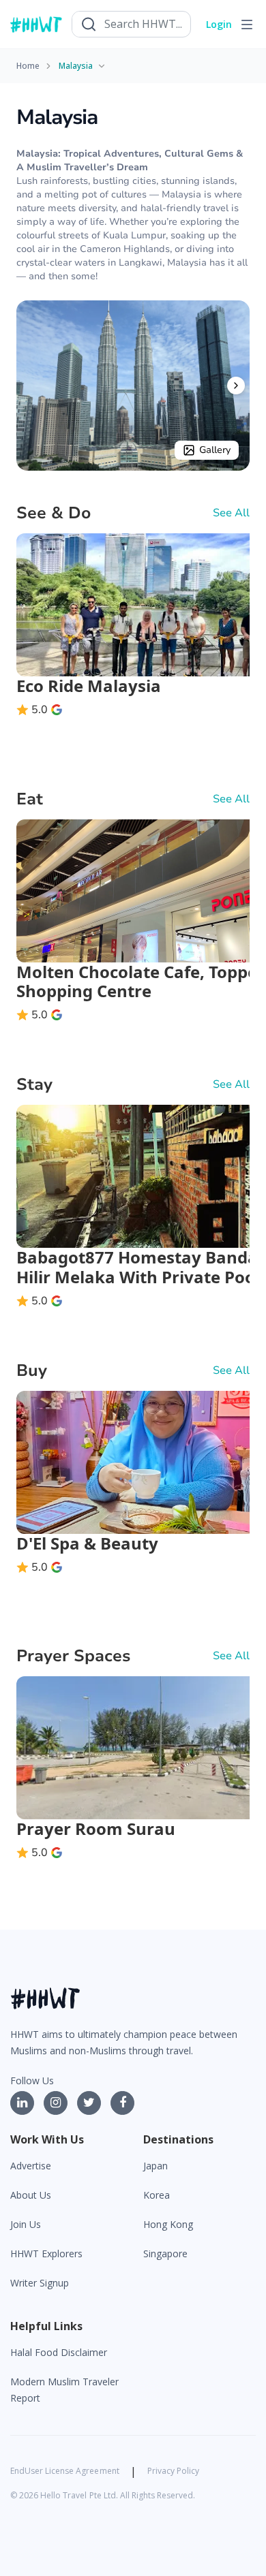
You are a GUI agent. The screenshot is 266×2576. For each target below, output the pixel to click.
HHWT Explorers (46, 2253)
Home (28, 66)
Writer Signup (40, 2283)
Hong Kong (168, 2224)
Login (219, 24)
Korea (157, 2195)
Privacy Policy (173, 2471)
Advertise (31, 2166)
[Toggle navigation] (247, 25)
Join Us (26, 2224)
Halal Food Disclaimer (59, 2352)
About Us (31, 2195)
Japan (156, 2166)
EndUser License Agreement (65, 2471)
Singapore (165, 2253)
